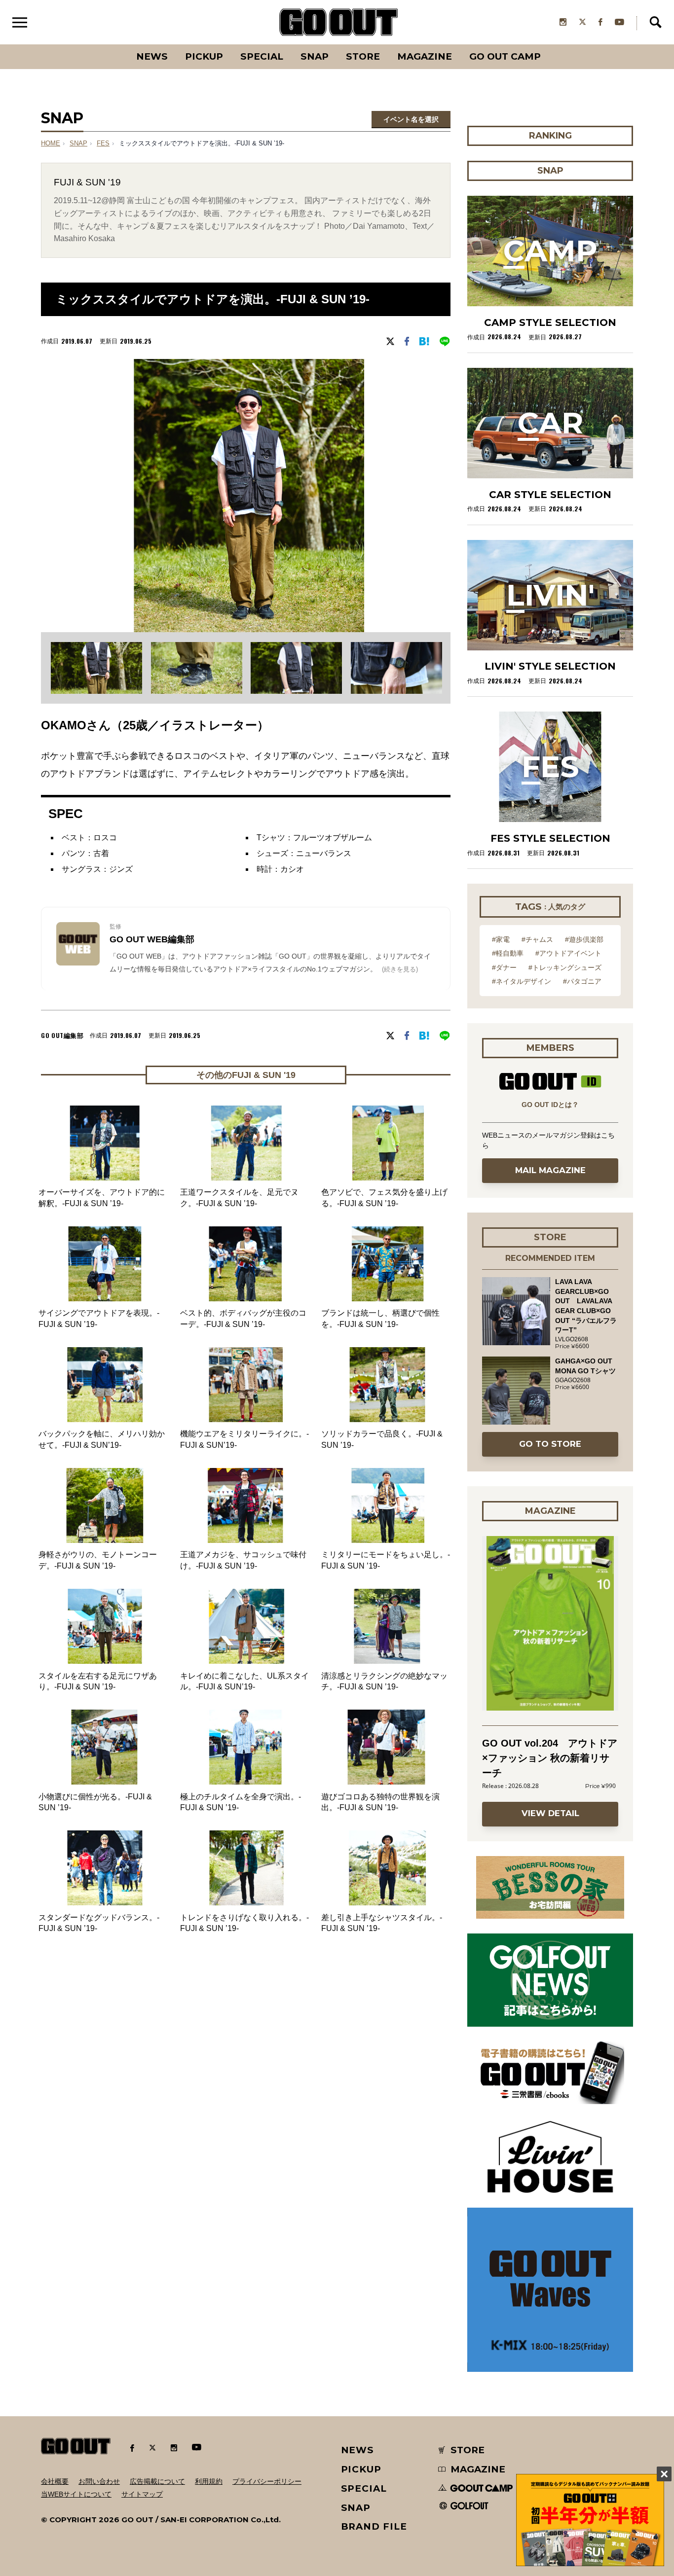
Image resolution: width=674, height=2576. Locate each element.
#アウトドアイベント (568, 953)
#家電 (501, 939)
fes (103, 143)
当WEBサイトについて (76, 2494)
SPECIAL (262, 56)
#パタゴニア (582, 981)
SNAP (315, 56)
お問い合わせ (99, 2481)
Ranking (550, 44)
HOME (51, 143)
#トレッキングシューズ (565, 967)
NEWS (358, 2450)
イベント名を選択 (411, 119)
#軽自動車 (508, 953)
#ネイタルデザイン (522, 981)
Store (363, 56)
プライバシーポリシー (267, 2481)
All (115, 44)
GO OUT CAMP (505, 56)
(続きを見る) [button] (400, 969)
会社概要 (55, 2481)
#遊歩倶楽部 (584, 939)
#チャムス (537, 939)
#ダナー (504, 967)
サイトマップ (142, 2494)
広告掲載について (157, 2481)
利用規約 (209, 2481)
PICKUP (204, 56)
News (152, 56)
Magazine (425, 56)
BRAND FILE (374, 2526)
